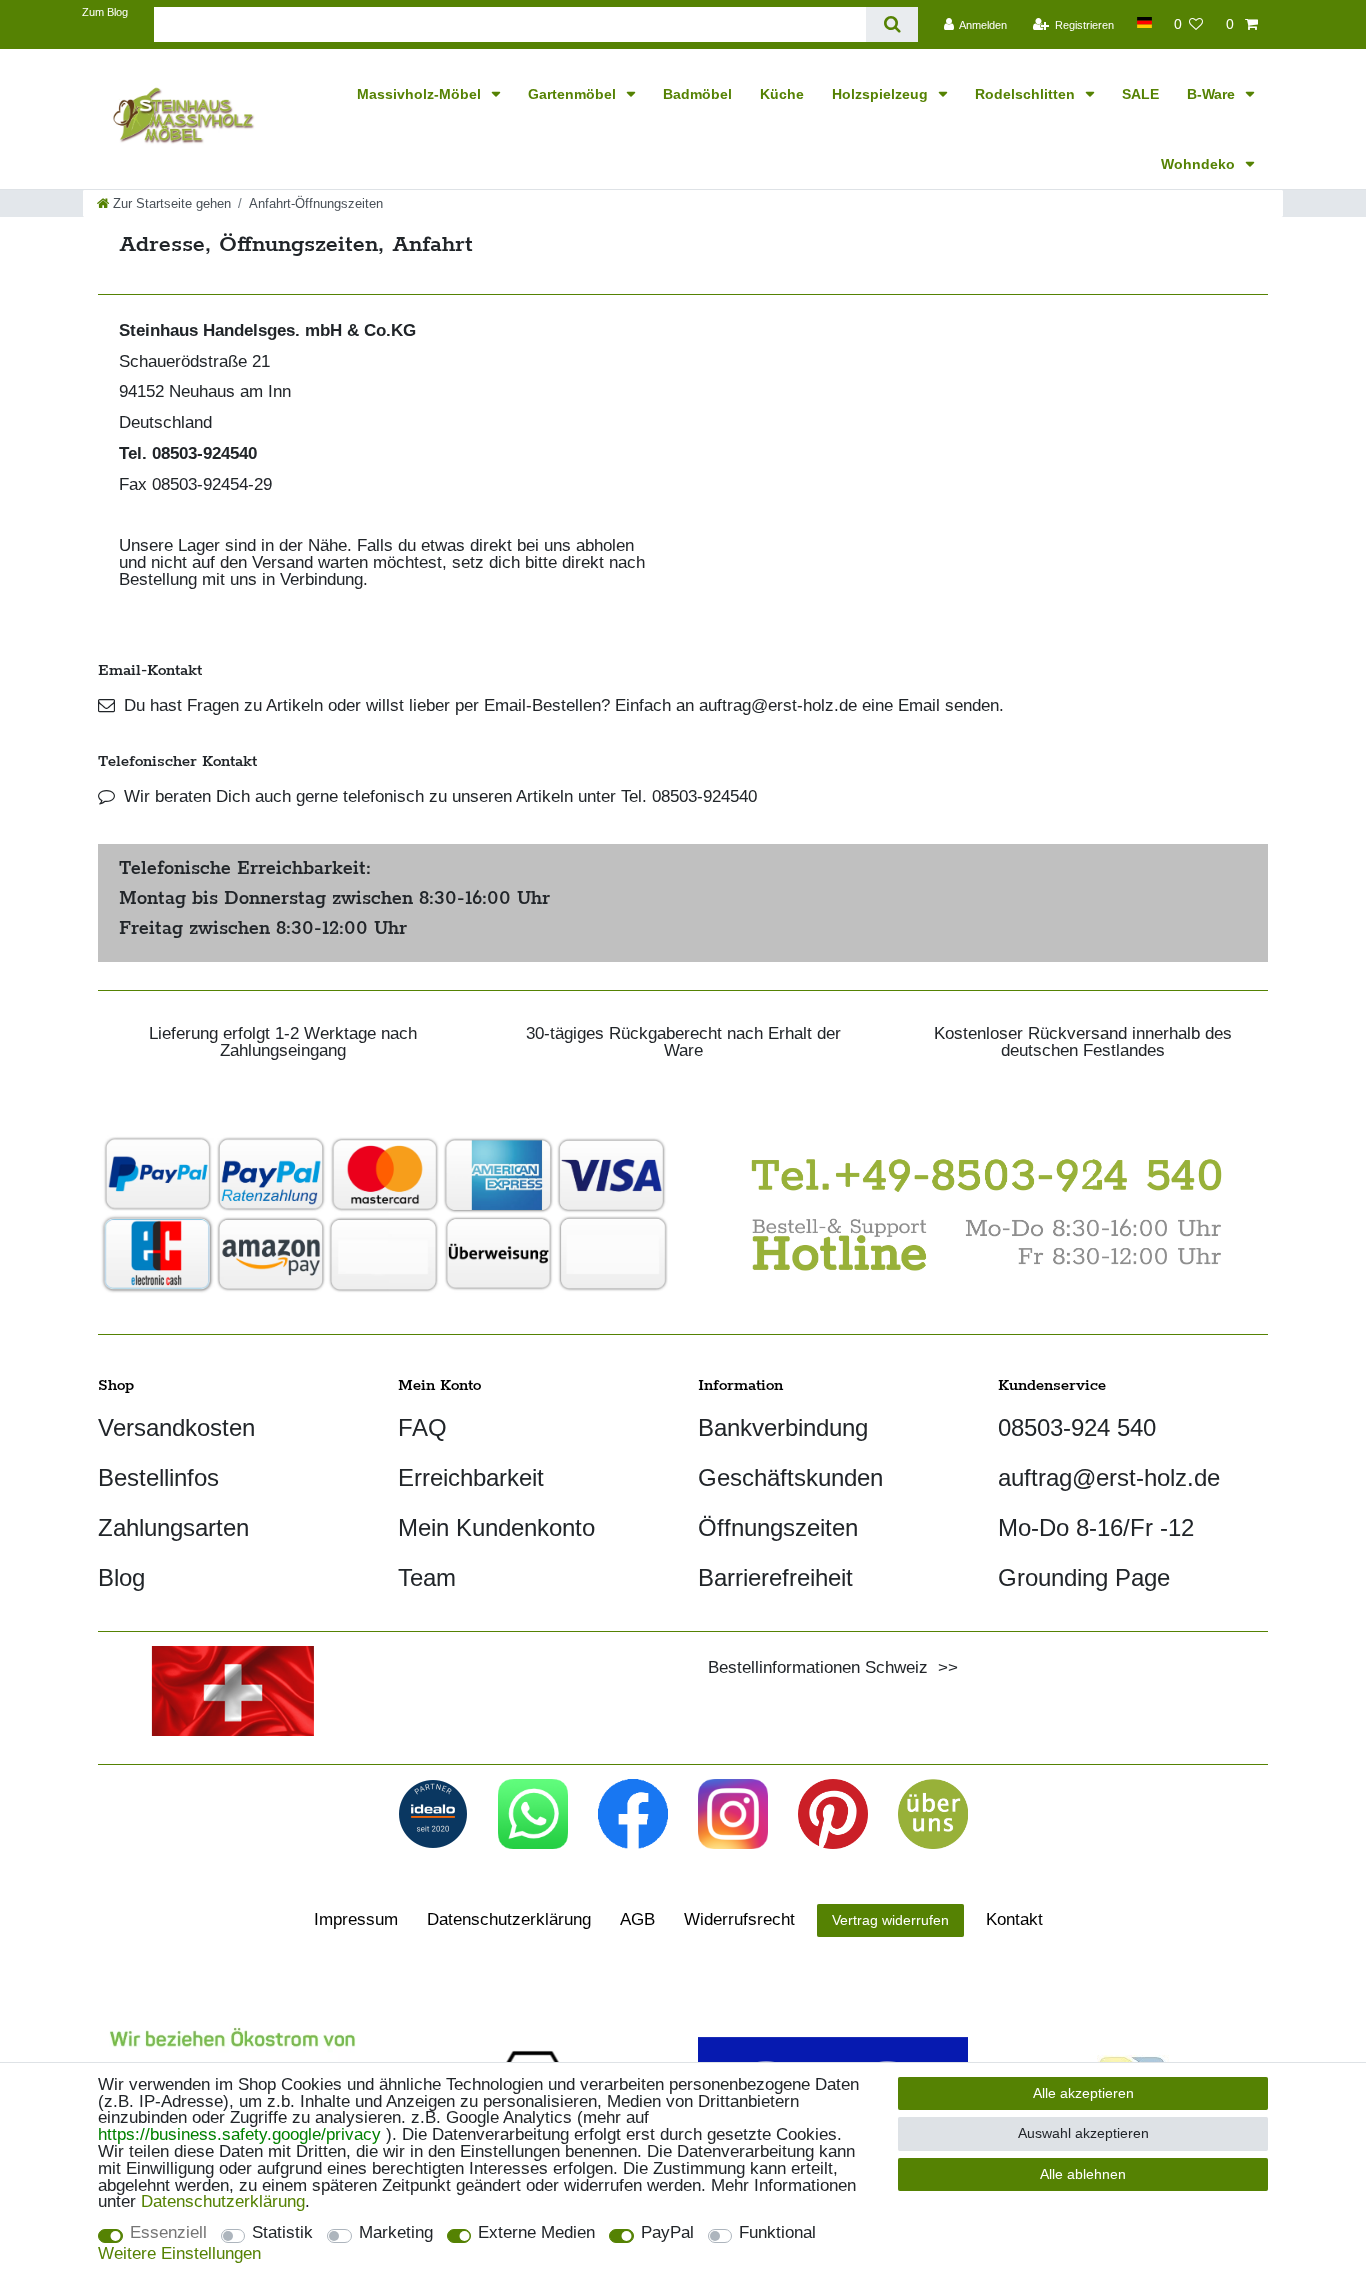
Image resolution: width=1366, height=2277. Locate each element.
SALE (1140, 94)
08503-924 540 (1077, 1427)
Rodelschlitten (1027, 94)
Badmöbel (697, 94)
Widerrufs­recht (739, 1919)
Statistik (282, 2233)
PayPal (667, 2233)
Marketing (396, 2233)
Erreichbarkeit (471, 1477)
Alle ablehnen (1083, 2174)
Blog (121, 1577)
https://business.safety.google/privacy (239, 2134)
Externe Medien (536, 2233)
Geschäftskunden (790, 1477)
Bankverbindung (783, 1427)
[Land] (1143, 22)
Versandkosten (176, 1427)
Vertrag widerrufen (890, 1920)
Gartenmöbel (574, 94)
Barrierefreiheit (775, 1577)
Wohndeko (1200, 164)
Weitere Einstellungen (179, 2254)
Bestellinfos (158, 1477)
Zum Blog (105, 12)
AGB (637, 1919)
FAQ (422, 1427)
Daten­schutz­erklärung (509, 1919)
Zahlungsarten (173, 1527)
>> (943, 1667)
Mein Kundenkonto (496, 1527)
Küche (782, 94)
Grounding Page (1084, 1577)
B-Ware (1213, 94)
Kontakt (1014, 1919)
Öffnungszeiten (778, 1527)
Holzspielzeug (882, 94)
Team (427, 1577)
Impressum (356, 1919)
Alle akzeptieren (1083, 2093)
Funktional (777, 2233)
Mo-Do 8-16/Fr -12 (1096, 1527)
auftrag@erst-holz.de (1109, 1477)
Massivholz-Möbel (421, 94)
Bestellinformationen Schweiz (818, 1667)
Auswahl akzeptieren (1083, 2133)
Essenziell (168, 2233)
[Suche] (891, 24)
